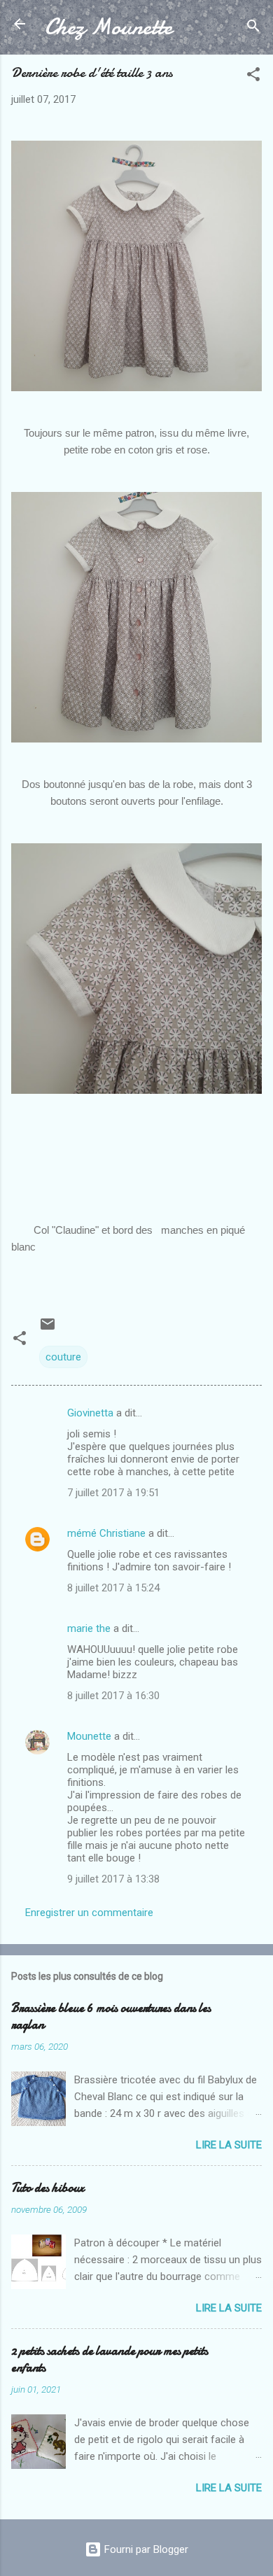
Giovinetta (90, 1413)
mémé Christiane (106, 1533)
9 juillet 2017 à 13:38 (113, 1879)
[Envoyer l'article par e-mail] (48, 1329)
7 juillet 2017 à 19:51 (113, 1493)
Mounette (89, 1736)
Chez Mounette (108, 27)
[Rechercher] (253, 28)
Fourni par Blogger (145, 2549)
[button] (253, 77)
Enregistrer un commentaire (89, 1913)
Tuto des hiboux (48, 2188)
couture (63, 1357)
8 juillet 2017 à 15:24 (113, 1588)
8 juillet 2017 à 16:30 (113, 1696)
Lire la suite (229, 2145)
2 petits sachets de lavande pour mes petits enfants (110, 2359)
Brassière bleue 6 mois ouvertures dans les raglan (111, 2017)
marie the (89, 1628)
